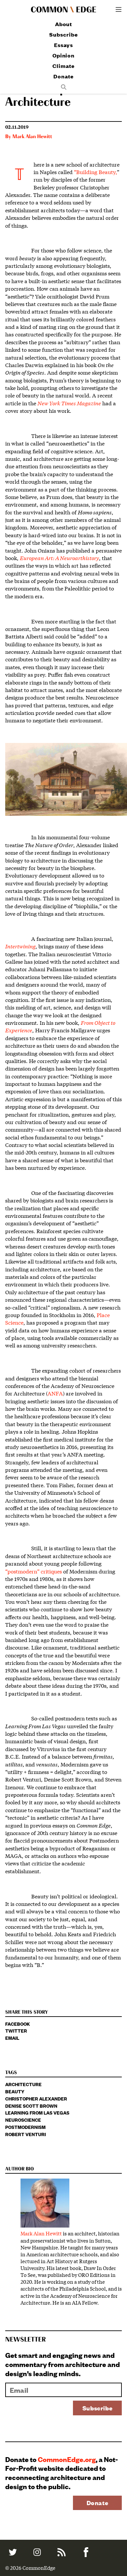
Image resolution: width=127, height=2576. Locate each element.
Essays (63, 45)
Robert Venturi (26, 2134)
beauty (15, 2091)
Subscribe (63, 34)
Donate (63, 76)
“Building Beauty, (95, 172)
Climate (63, 66)
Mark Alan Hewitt (32, 137)
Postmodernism (25, 2127)
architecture (23, 2084)
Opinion (63, 55)
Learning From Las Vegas (37, 2112)
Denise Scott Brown (31, 2106)
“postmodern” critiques (34, 1571)
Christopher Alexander (36, 2098)
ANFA (55, 1393)
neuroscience (23, 2120)
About (64, 24)
